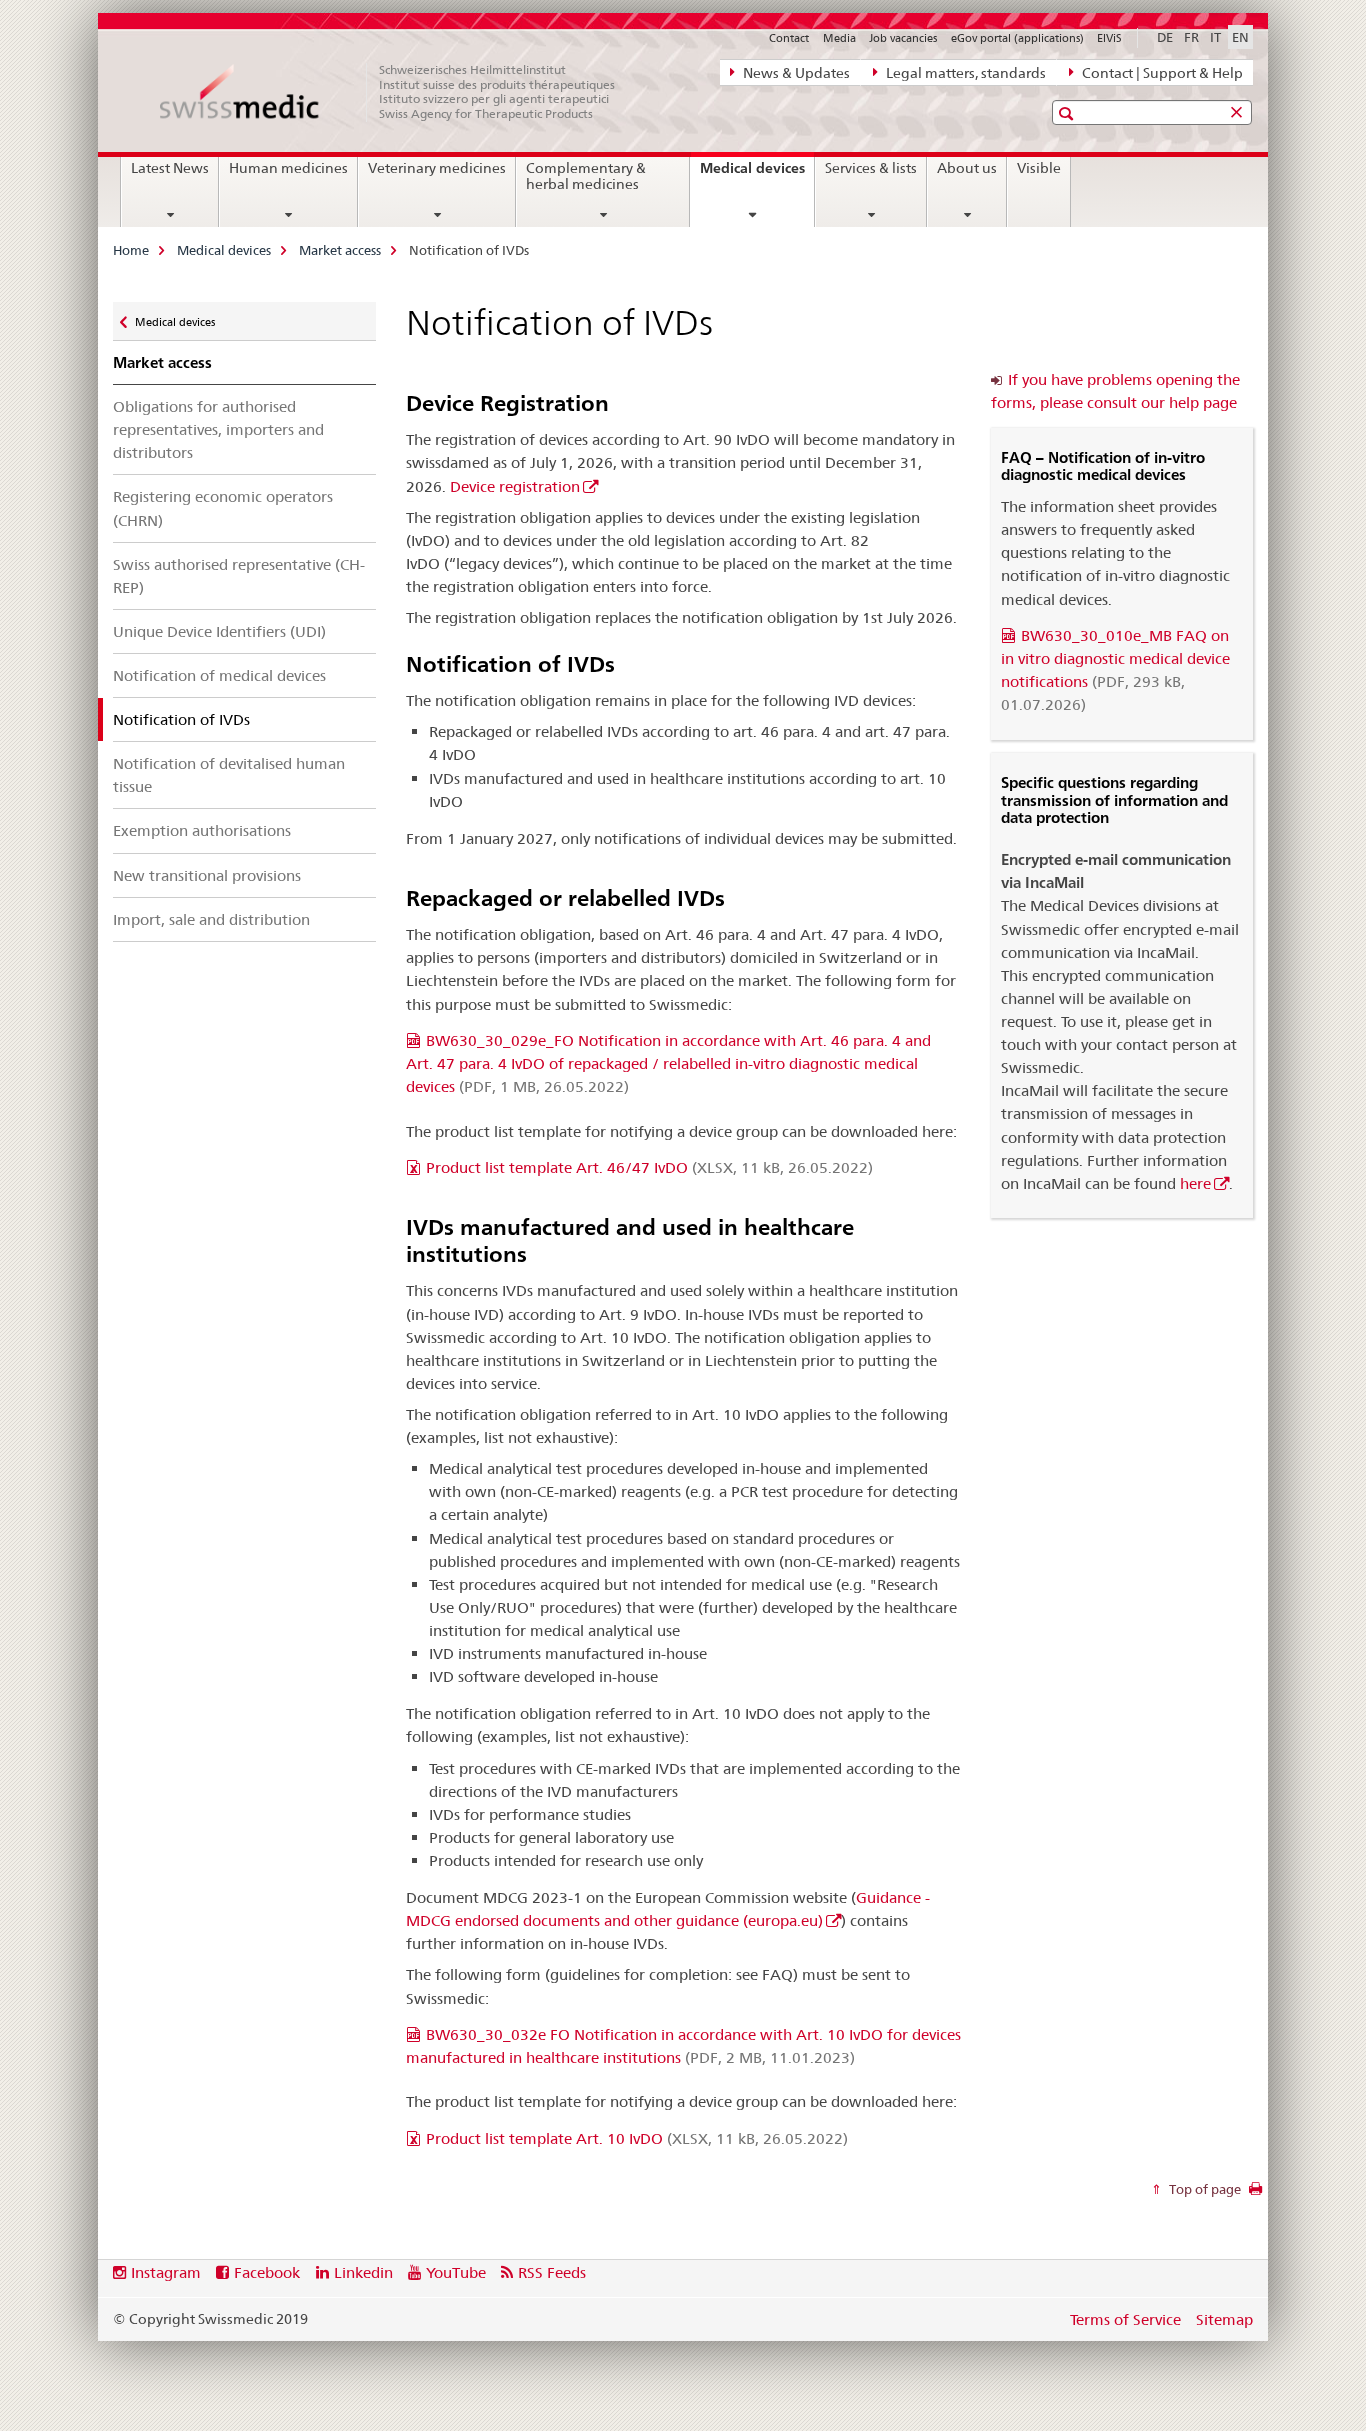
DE (1165, 37)
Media (839, 38)
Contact (789, 38)
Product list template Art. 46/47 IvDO (649, 1167)
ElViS (1109, 38)
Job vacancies (903, 38)
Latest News (170, 168)
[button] (1068, 113)
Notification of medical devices (219, 675)
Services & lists (871, 168)
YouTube (456, 2272)
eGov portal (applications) (1017, 38)
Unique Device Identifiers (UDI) (219, 631)
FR (1191, 37)
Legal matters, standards (964, 73)
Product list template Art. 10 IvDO (637, 2138)
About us (967, 168)
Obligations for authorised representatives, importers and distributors (218, 429)
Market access (340, 250)
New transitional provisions (207, 875)
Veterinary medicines (437, 168)
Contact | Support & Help (1161, 73)
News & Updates (795, 73)
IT (1215, 37)
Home (131, 250)
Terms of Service (1125, 2319)
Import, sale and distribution (211, 919)
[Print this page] (1255, 2194)
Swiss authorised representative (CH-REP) (239, 576)
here (1195, 1183)
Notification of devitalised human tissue (229, 775)
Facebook (267, 2272)
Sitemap (1224, 2319)
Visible (1039, 168)
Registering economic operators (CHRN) (223, 508)
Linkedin (363, 2272)
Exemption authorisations (202, 830)
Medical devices (757, 175)
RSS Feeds (552, 2272)
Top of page (1203, 2189)
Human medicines (288, 168)
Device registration (515, 486)
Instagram (166, 2272)
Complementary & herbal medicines (586, 176)
